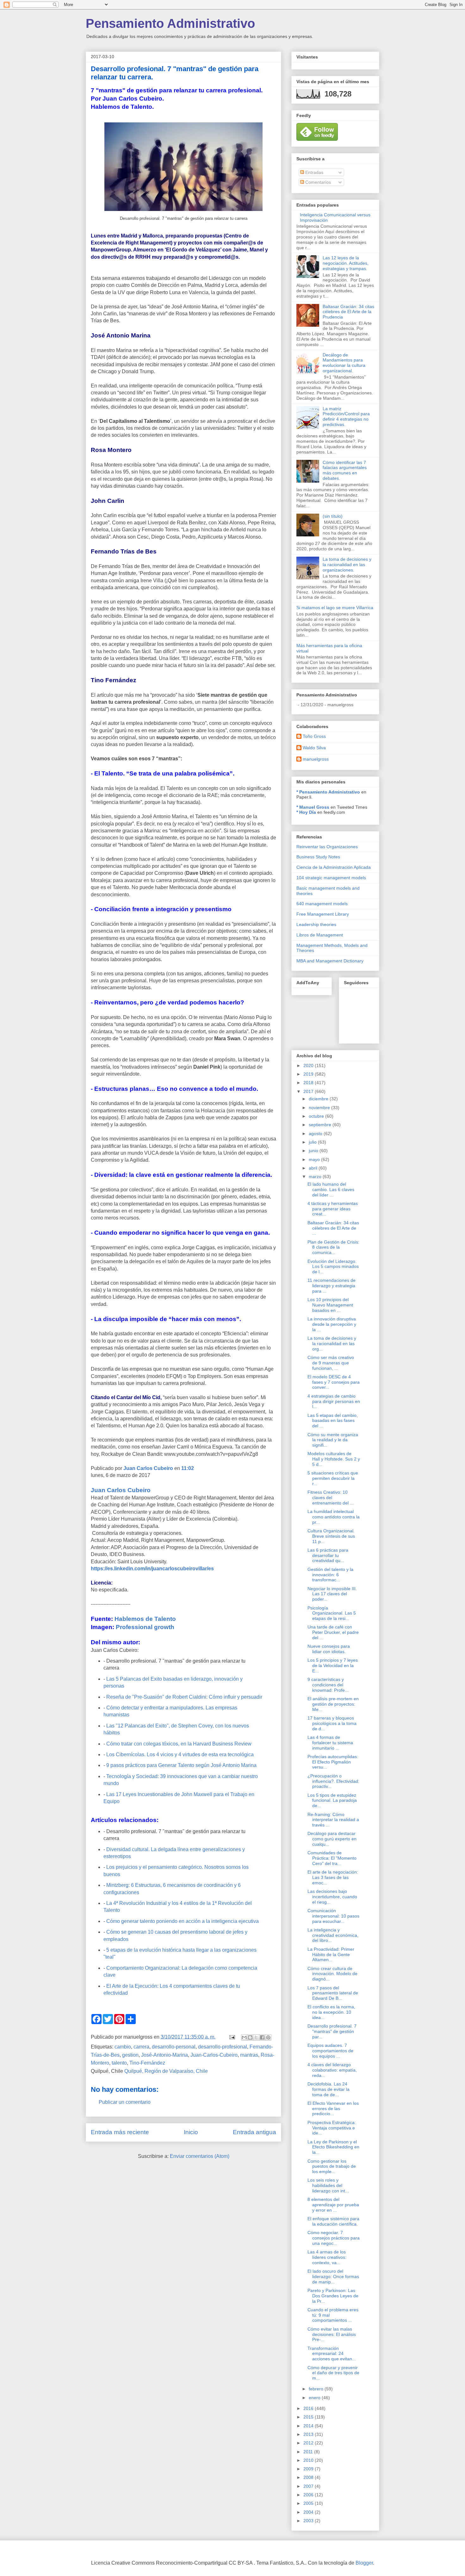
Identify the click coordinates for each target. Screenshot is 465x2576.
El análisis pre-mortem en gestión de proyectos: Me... (333, 1704)
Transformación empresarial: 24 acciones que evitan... (332, 2354)
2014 (309, 2426)
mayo (315, 1159)
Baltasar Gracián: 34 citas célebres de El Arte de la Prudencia (348, 312)
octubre (317, 1116)
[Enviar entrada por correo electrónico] (232, 2037)
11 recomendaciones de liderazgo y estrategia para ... (332, 1286)
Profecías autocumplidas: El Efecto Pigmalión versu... (333, 1762)
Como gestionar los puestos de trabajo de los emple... (332, 2166)
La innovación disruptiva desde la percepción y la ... (332, 1324)
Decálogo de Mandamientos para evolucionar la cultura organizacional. (344, 363)
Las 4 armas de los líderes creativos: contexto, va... (327, 2257)
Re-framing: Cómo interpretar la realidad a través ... (333, 1820)
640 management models (322, 904)
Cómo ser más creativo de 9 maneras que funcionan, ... (331, 1363)
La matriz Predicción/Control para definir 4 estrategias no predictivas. (346, 417)
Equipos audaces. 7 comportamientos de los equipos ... (330, 2051)
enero (315, 2398)
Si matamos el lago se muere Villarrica (335, 608)
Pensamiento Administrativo (170, 23)
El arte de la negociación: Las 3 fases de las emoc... (333, 1877)
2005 (309, 2503)
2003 (309, 2521)
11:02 (188, 1468)
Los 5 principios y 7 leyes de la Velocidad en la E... (333, 1665)
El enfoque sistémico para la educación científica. (333, 2221)
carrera (141, 2047)
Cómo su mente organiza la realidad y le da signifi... (333, 1440)
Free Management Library (323, 914)
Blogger (364, 2563)
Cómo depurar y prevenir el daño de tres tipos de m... (333, 2373)
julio (313, 1142)
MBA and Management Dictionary (330, 961)
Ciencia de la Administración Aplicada (334, 867)
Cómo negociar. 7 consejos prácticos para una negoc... (334, 2238)
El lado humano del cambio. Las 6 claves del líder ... (331, 1189)
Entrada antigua (254, 2132)
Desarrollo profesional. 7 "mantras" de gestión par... (332, 2031)
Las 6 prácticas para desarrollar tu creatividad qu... (328, 1555)
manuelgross (316, 759)
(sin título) (333, 516)
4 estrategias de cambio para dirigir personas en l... (334, 1401)
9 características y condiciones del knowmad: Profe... (328, 1685)
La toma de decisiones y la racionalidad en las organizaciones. (347, 565)
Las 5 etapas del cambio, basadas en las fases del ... (333, 1421)
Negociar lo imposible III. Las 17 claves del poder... (332, 1594)
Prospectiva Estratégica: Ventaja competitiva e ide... (332, 2128)
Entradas (314, 172)
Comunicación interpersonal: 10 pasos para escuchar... (333, 1916)
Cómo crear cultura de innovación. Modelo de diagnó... (332, 1974)
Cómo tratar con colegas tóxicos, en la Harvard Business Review (179, 1744)
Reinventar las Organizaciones (327, 847)
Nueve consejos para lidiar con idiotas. (329, 1649)
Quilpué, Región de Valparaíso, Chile (166, 2071)
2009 (309, 2469)
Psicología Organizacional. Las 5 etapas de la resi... (332, 1613)
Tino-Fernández (147, 2063)
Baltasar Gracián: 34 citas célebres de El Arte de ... (333, 1228)
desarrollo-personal (174, 2047)
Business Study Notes (318, 857)
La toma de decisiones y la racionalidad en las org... (332, 1344)
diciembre (319, 1099)
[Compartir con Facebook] (262, 2037)
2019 (309, 1074)
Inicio (191, 2132)
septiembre (321, 1125)
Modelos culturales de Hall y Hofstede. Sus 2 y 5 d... (334, 1459)
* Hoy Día (306, 812)
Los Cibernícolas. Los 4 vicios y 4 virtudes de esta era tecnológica (180, 1754)
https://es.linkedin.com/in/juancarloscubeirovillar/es (152, 1569)
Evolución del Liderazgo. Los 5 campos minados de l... (333, 1267)
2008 (309, 2477)
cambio (123, 2047)
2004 (309, 2512)
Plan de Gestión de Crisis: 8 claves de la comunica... (333, 1247)
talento (119, 2063)
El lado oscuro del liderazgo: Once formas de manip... (333, 2276)
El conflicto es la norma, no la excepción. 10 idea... (331, 2012)
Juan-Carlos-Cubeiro (214, 2055)
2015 (309, 2417)
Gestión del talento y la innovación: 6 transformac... (330, 1575)
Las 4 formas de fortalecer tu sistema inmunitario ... (330, 1743)
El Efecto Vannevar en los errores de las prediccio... (333, 2109)
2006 (309, 2495)
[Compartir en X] (256, 2037)
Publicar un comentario (125, 2102)
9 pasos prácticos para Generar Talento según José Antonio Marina (181, 1765)
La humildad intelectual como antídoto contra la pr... (334, 1517)
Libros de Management (320, 935)
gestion (130, 2055)
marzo (316, 1177)
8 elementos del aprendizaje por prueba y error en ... (333, 2205)
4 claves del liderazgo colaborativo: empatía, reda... (332, 2070)
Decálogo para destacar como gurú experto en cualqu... (332, 1839)
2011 (309, 2452)
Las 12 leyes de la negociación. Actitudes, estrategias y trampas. (346, 263)
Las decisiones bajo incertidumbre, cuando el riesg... (332, 1897)
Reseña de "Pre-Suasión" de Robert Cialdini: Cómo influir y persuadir (184, 1697)
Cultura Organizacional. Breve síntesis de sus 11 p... (331, 1536)
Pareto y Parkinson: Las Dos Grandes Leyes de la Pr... (333, 2296)
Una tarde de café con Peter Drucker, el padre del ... (333, 1632)
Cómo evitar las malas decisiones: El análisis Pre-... (332, 2334)
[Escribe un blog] (250, 2037)
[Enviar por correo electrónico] (244, 2037)
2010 (309, 2460)
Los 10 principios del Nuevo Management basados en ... (330, 1305)
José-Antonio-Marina (164, 2055)
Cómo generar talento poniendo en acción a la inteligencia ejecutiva (183, 1921)
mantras (249, 2055)
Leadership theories (316, 924)
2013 (309, 2434)
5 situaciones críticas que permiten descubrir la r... (333, 1478)
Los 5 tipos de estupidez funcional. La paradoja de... (332, 1801)
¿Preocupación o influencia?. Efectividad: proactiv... (333, 1781)
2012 (309, 2443)
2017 (309, 1091)
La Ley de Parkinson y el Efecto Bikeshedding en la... (333, 2147)
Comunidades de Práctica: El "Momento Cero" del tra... (332, 1858)
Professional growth (145, 1627)
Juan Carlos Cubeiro (149, 1468)
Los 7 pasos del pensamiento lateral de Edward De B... (333, 1993)
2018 (309, 1083)
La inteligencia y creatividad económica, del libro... (333, 1935)
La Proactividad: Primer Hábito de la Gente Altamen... (331, 1955)
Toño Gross (314, 736)
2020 (309, 1066)
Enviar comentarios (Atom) (200, 2156)
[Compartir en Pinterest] (268, 2037)
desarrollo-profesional (223, 2047)
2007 (309, 2486)
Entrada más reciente (120, 2132)
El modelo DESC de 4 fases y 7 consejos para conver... (334, 1382)
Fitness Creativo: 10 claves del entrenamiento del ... (331, 1498)
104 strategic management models (331, 878)
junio (314, 1151)
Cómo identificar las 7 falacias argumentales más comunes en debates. (345, 470)
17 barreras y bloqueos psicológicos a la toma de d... (332, 1723)
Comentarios (317, 182)
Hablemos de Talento (145, 1619)
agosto (316, 1134)
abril (314, 1168)
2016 (309, 2408)
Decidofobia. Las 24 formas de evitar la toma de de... (329, 2089)
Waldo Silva (314, 748)
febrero (317, 2389)
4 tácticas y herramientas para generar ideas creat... (333, 1209)
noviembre (320, 1108)
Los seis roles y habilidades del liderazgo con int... (328, 2185)
